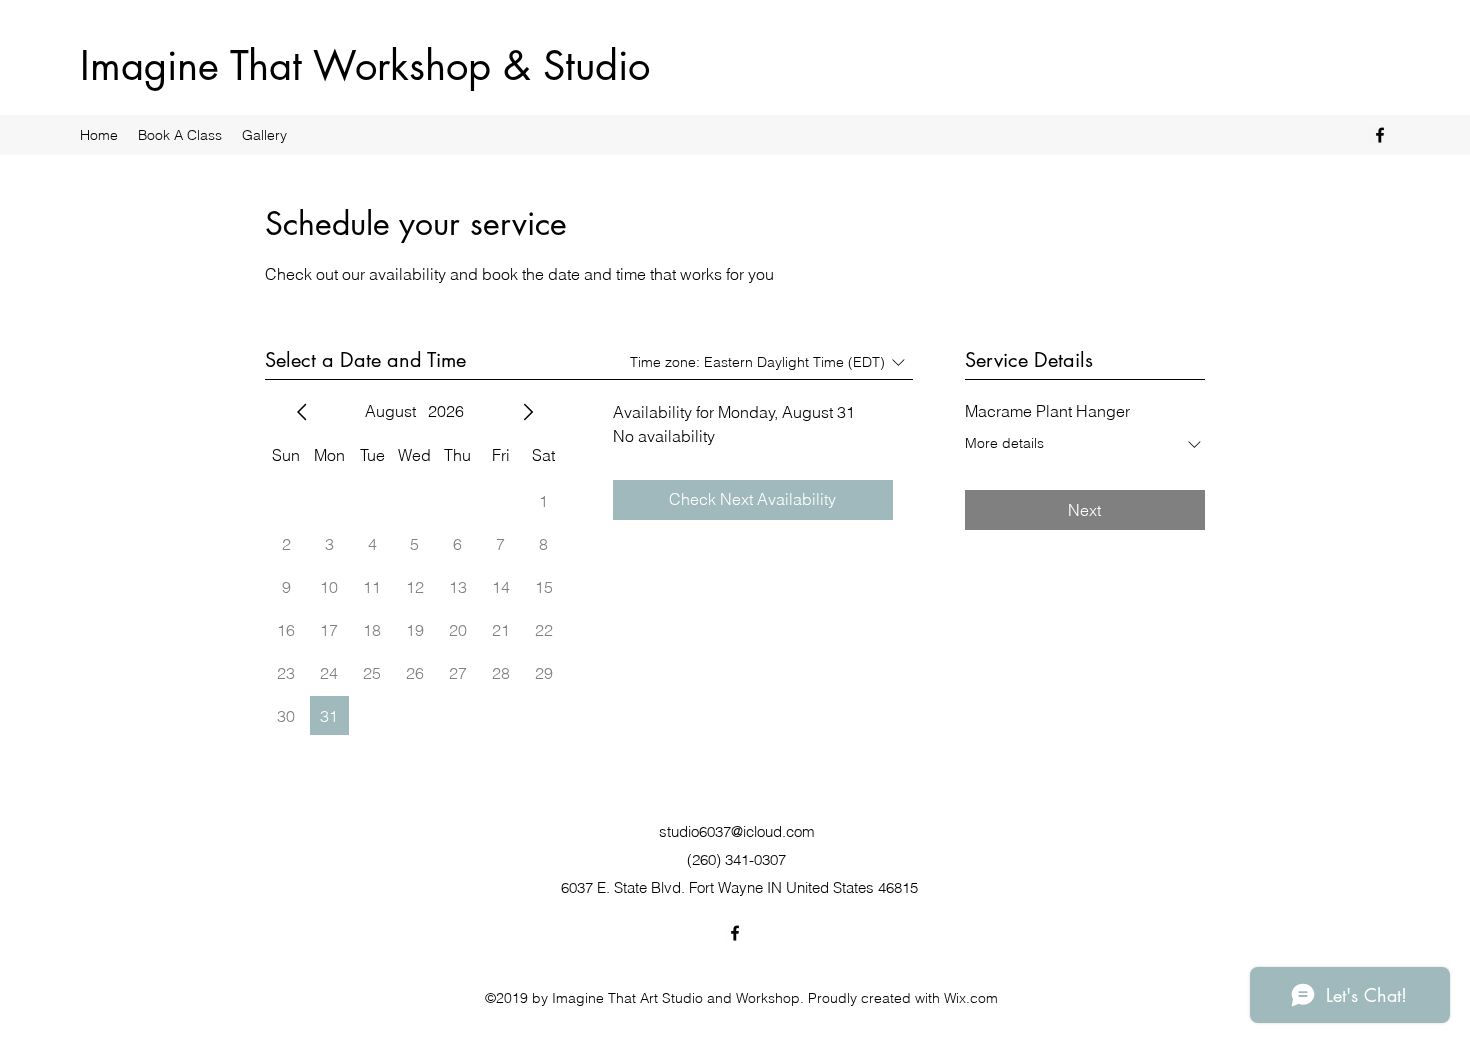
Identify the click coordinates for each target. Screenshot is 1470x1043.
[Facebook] (1380, 135)
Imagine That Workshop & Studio (365, 66)
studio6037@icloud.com (737, 831)
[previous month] (302, 412)
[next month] (528, 412)
